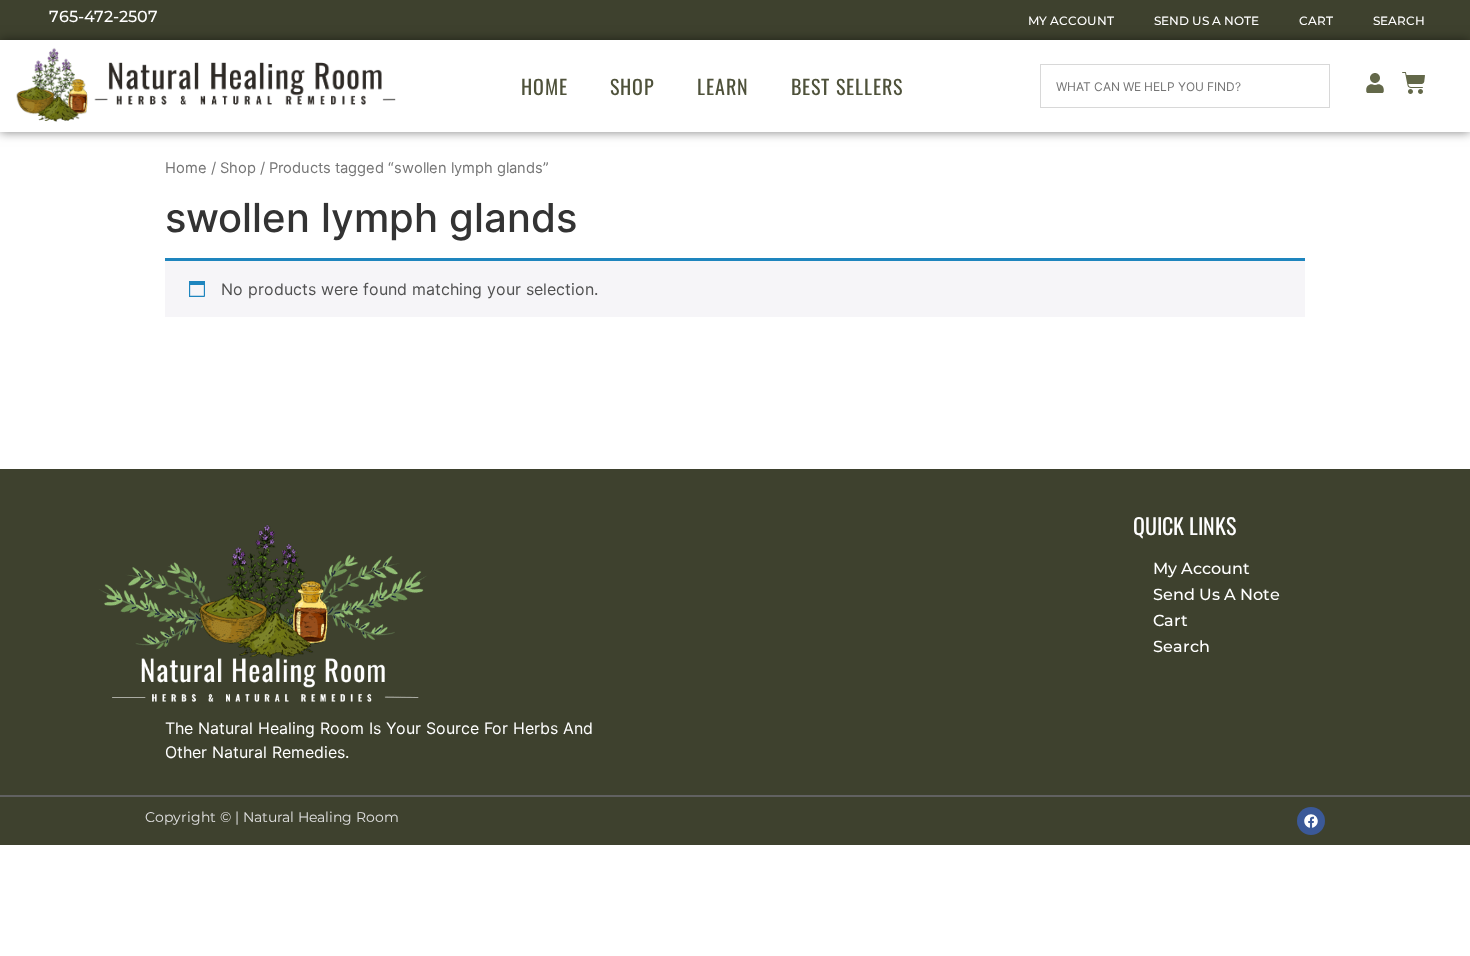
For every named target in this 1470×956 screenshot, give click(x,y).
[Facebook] (1311, 821)
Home (544, 86)
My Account (1071, 20)
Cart (1316, 20)
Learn (723, 86)
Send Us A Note (1206, 20)
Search (1399, 20)
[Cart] (1414, 86)
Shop (632, 86)
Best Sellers (847, 86)
